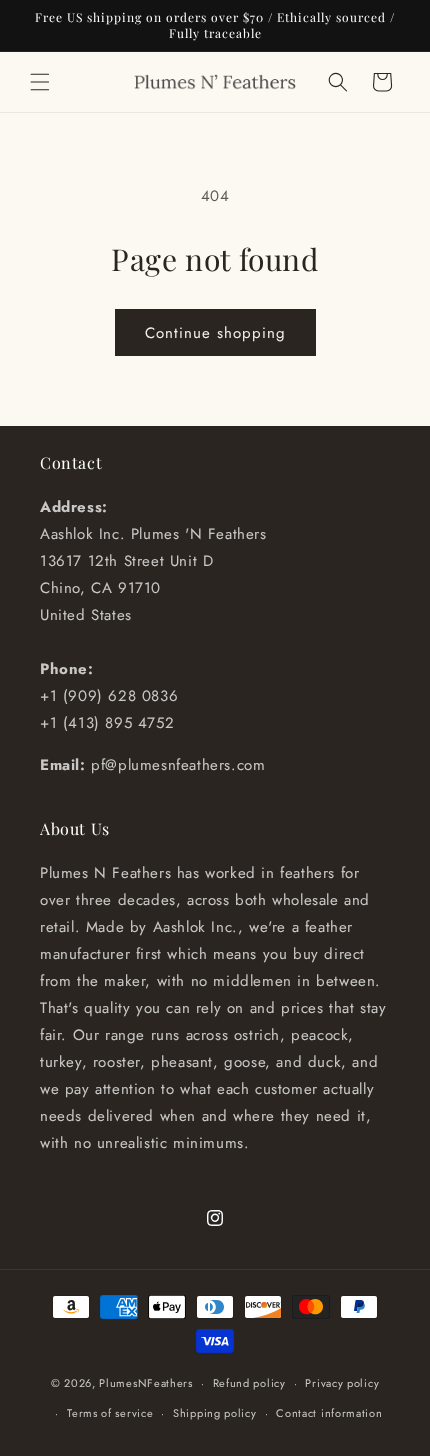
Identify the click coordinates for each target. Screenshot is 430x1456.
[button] (40, 82)
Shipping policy (215, 1413)
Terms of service (110, 1413)
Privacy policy (342, 1383)
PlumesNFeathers (146, 1383)
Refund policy (249, 1383)
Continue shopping (215, 333)
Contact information (329, 1413)
